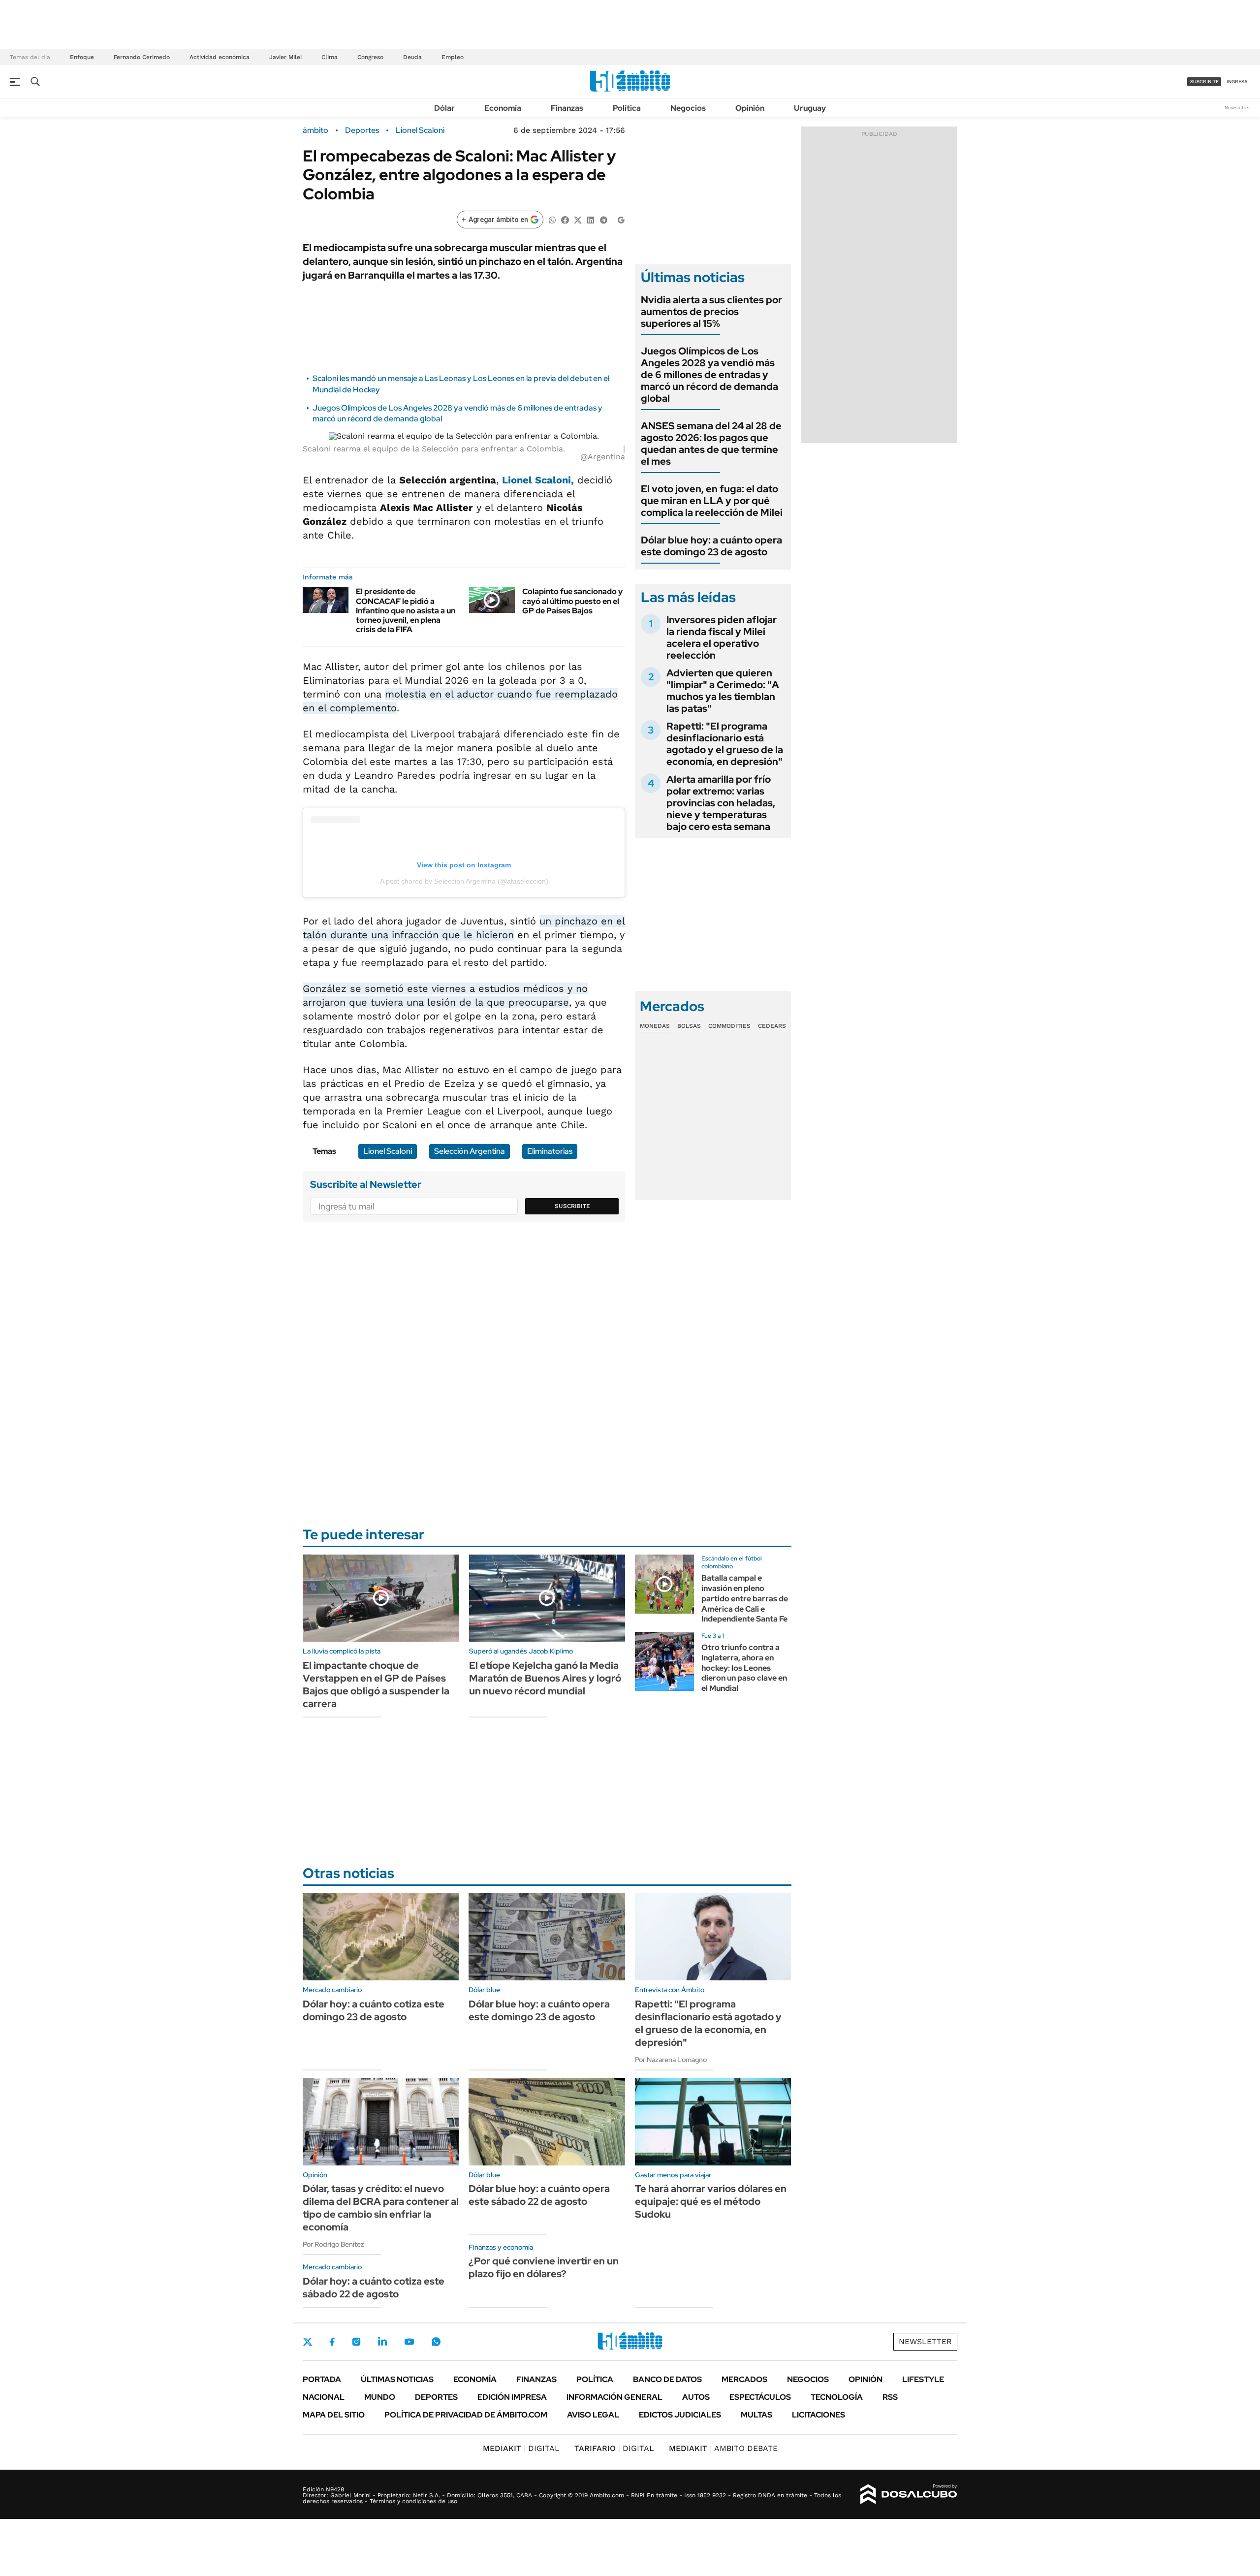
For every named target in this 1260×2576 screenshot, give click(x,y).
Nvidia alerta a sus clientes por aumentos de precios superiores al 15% (711, 312)
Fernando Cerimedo (142, 57)
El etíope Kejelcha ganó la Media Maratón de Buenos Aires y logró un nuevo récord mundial (545, 1678)
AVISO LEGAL (593, 2415)
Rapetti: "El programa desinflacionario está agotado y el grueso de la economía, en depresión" (725, 744)
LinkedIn (382, 2342)
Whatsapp (436, 2342)
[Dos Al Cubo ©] (909, 2494)
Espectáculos (760, 2397)
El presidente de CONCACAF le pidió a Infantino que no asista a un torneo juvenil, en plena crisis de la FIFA (406, 610)
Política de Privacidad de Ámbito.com (466, 2415)
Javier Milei (285, 57)
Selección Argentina (470, 1151)
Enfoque (82, 57)
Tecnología (837, 2397)
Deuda (412, 57)
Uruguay (810, 108)
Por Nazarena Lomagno (671, 2060)
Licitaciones (819, 2415)
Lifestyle (923, 2379)
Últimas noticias (397, 2379)
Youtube (409, 2342)
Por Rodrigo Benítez (333, 2244)
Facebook (332, 2342)
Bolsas (689, 1026)
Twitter (308, 2342)
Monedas (655, 1026)
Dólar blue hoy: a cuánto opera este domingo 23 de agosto (711, 546)
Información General (614, 2397)
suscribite (1204, 81)
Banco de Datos (667, 2379)
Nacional (324, 2397)
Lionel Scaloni (420, 130)
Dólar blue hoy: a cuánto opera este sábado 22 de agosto (539, 2195)
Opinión (750, 108)
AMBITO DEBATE (723, 2448)
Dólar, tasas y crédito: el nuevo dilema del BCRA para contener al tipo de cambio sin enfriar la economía (381, 2208)
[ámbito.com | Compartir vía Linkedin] (591, 219)
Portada (322, 2379)
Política (627, 108)
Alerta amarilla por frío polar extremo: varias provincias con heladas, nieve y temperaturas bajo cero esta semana (721, 803)
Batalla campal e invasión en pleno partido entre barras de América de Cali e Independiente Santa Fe (745, 1598)
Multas (756, 2415)
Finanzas (567, 108)
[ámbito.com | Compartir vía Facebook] (565, 219)
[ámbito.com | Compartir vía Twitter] (578, 219)
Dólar (444, 108)
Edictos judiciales (680, 2415)
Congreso (370, 57)
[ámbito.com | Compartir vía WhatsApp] (552, 219)
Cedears (772, 1026)
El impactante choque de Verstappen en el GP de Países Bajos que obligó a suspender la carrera (376, 1685)
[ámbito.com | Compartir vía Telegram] (603, 219)
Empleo (453, 57)
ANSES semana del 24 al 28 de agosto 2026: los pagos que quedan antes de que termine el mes (711, 444)
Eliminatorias (550, 1151)
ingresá (1237, 81)
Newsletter (1237, 108)
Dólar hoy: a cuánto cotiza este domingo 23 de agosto (374, 2010)
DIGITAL (521, 2448)
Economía (503, 108)
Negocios (688, 108)
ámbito (315, 130)
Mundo (380, 2397)
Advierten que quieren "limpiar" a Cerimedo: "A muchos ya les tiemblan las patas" (723, 691)
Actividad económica (220, 57)
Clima (330, 57)
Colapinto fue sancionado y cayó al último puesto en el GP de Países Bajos (572, 601)
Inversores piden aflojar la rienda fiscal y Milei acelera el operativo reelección (722, 637)
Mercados (744, 2379)
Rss (890, 2397)
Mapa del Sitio (334, 2415)
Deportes (362, 130)
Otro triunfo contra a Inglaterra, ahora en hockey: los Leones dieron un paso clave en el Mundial (744, 1668)
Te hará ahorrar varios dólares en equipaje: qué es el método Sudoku (711, 2201)
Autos (696, 2397)
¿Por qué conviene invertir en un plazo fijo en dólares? (544, 2267)
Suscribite (572, 1206)
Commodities (729, 1026)
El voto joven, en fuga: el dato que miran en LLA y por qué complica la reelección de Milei (712, 501)
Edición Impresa (512, 2397)
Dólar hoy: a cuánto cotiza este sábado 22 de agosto (374, 2288)
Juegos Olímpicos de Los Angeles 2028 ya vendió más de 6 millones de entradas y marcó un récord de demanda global (709, 375)
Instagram (356, 2342)
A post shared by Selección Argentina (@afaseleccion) (464, 881)
